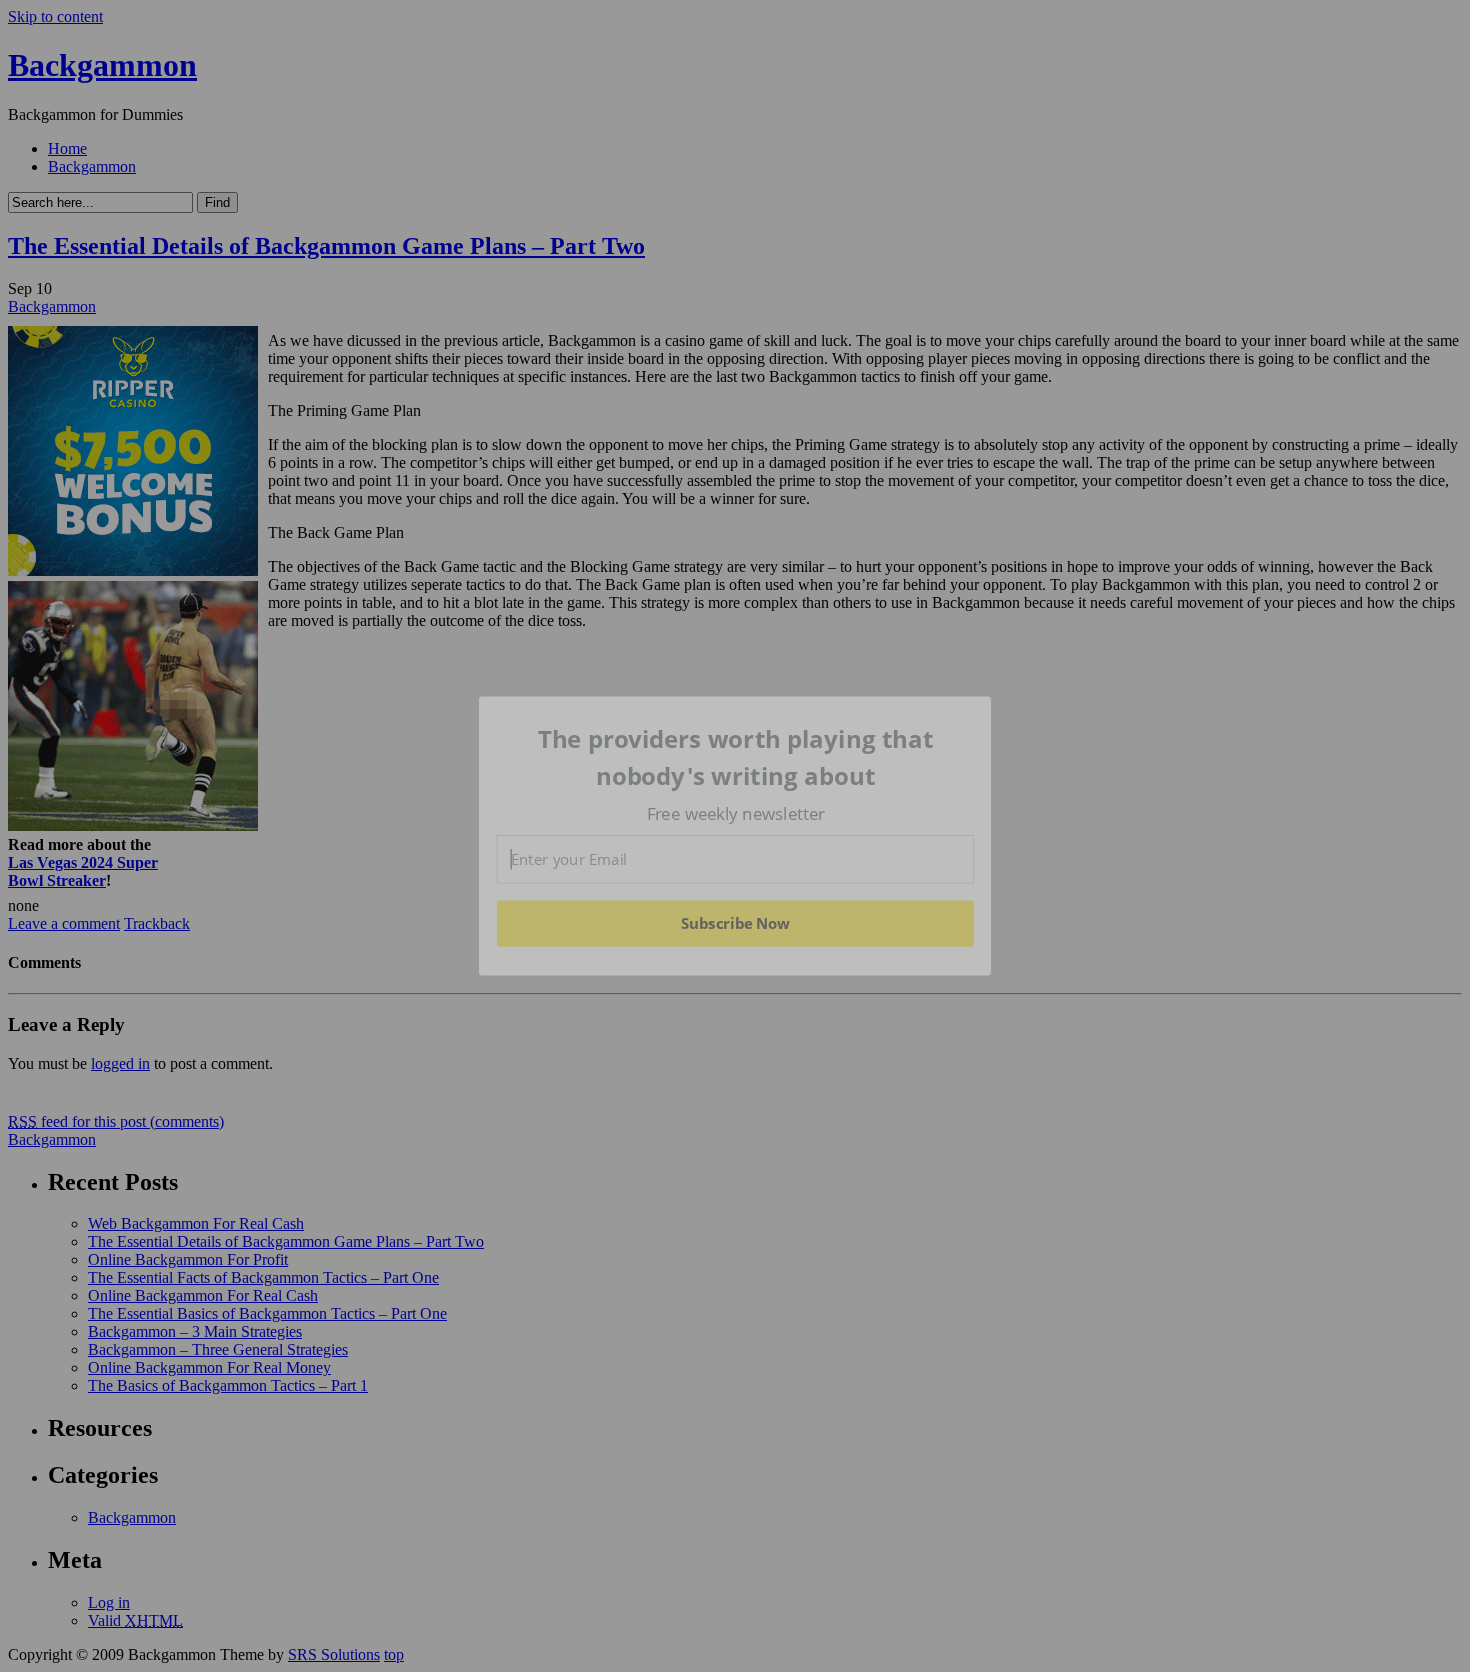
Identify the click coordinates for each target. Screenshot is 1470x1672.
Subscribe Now (735, 923)
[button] (736, 757)
